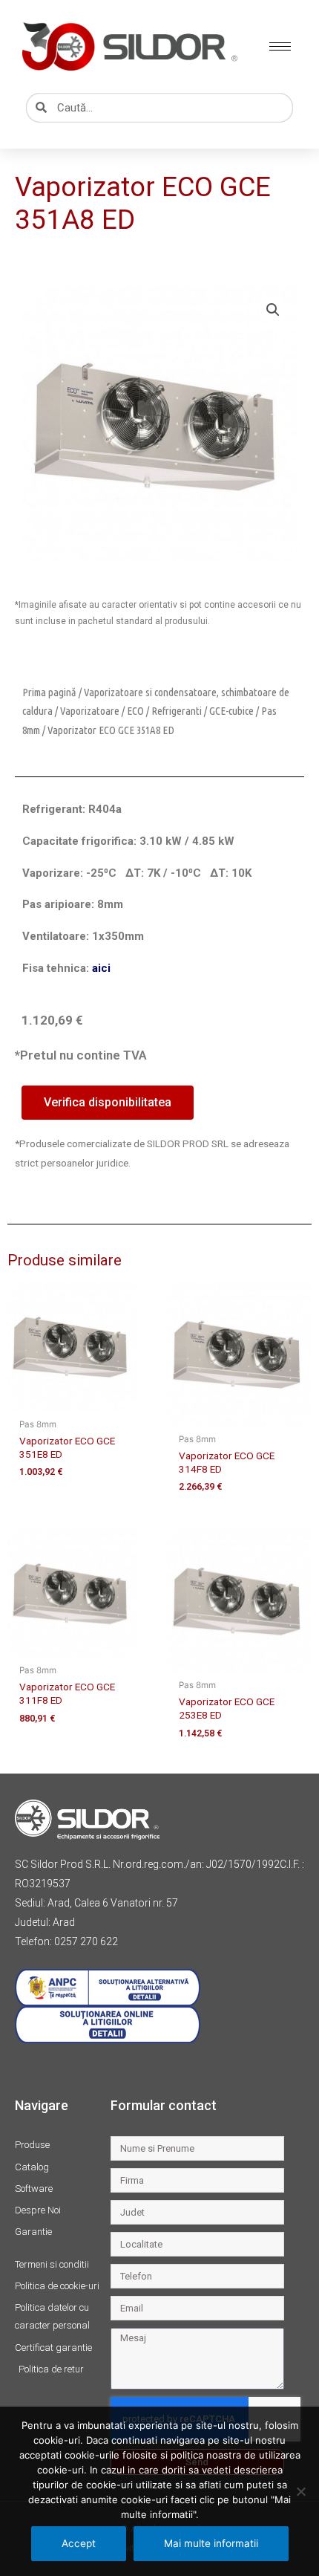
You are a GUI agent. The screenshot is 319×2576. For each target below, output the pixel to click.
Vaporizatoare (90, 711)
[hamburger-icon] (280, 46)
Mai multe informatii (211, 2543)
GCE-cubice (231, 711)
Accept (79, 2543)
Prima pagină (49, 692)
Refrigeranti (177, 711)
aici (101, 968)
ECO (135, 711)
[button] (273, 310)
